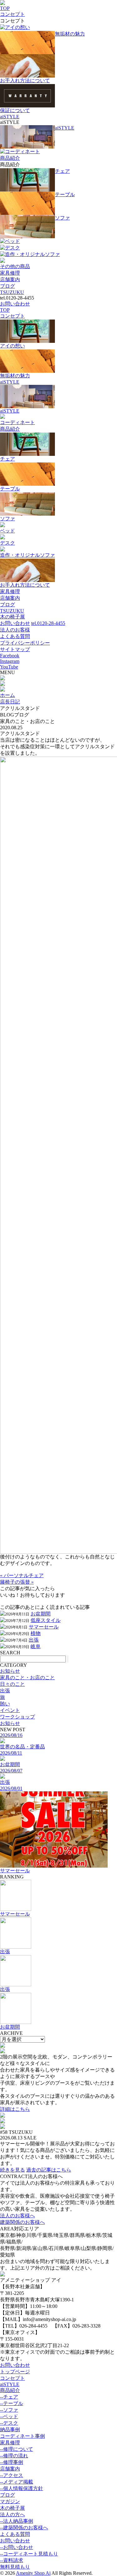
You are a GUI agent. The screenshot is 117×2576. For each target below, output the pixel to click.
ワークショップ (17, 1717)
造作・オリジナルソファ (32, 254)
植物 (36, 1633)
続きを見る (12, 2170)
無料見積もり (15, 2567)
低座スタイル (46, 1620)
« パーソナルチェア (22, 1575)
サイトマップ (15, 649)
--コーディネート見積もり (29, 2554)
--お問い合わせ (17, 2547)
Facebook (10, 656)
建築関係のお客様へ (22, 2222)
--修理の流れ (14, 2456)
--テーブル (12, 2403)
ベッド (12, 241)
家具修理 (10, 273)
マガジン (10, 2501)
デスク (12, 248)
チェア (62, 171)
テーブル (65, 194)
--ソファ (9, 2410)
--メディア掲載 (17, 2482)
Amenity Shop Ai (33, 2573)
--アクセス (12, 2475)
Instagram (10, 661)
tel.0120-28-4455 (48, 623)
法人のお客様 (15, 630)
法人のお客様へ (17, 2216)
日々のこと (12, 1684)
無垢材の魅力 (70, 34)
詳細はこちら (15, 2109)
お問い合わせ (15, 304)
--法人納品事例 (17, 2521)
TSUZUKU (12, 292)
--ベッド (9, 2416)
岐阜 (36, 1646)
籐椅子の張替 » (17, 1582)
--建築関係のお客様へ (24, 2528)
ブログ (7, 286)
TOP (5, 8)
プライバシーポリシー (25, 643)
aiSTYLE (10, 117)
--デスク (9, 2423)
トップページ (15, 2372)
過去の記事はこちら (49, 2170)
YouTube (9, 667)
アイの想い (17, 27)
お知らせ (10, 1671)
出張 (34, 1640)
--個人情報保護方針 (22, 2488)
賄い (5, 1704)
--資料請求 (12, 2560)
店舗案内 (10, 279)
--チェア (9, 2397)
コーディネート (22, 151)
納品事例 (10, 2429)
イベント (10, 1710)
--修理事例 (12, 2462)
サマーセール (44, 1627)
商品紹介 (10, 158)
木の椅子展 (12, 617)
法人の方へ (12, 2515)
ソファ (62, 218)
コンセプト (12, 14)
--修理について (17, 2449)
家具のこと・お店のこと (27, 1678)
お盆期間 (41, 1614)
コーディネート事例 (22, 2436)
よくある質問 (15, 636)
